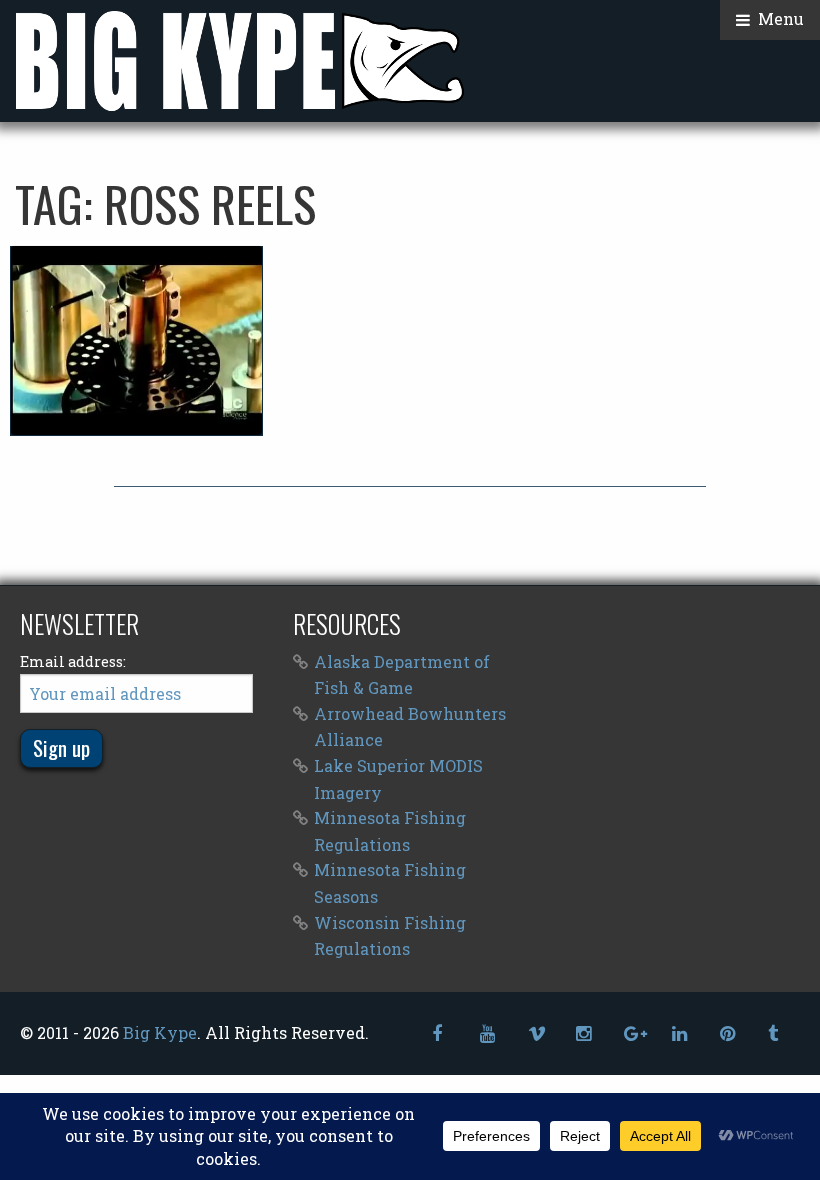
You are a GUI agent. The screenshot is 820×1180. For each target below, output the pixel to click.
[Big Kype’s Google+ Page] (632, 1033)
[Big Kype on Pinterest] (728, 1033)
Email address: (73, 661)
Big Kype (160, 1032)
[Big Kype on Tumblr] (776, 1033)
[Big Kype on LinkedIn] (680, 1033)
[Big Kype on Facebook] (440, 1033)
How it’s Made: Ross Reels (137, 340)
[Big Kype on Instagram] (584, 1033)
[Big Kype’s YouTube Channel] (488, 1033)
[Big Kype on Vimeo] (536, 1033)
